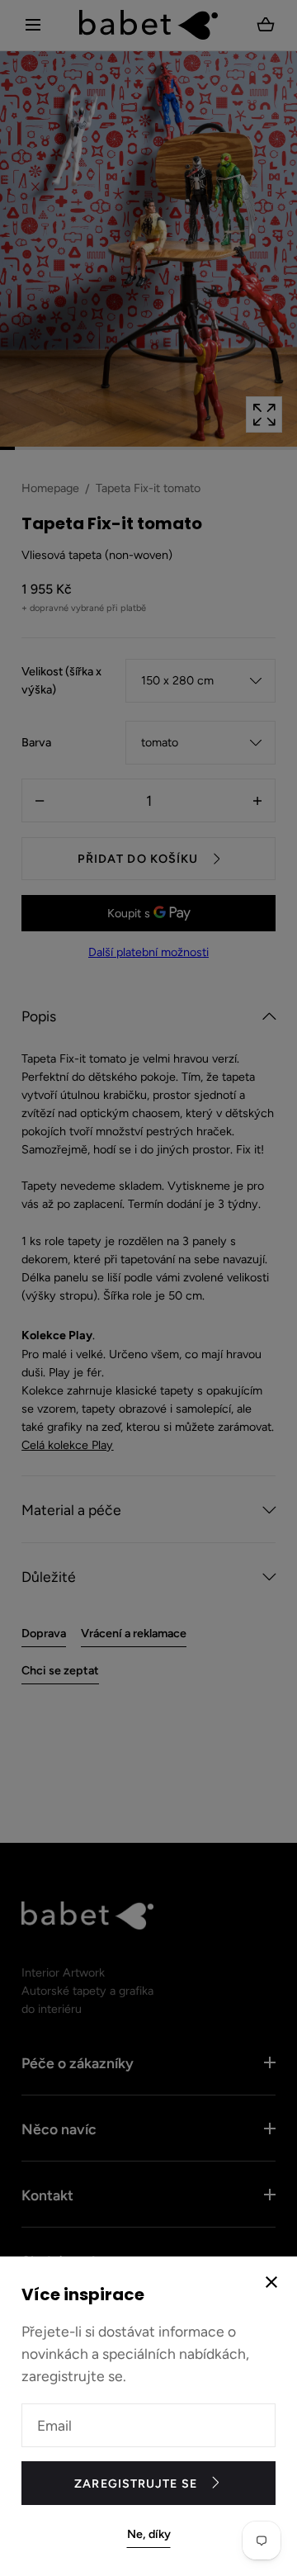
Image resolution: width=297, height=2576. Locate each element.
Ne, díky (149, 2534)
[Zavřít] (148, 1288)
